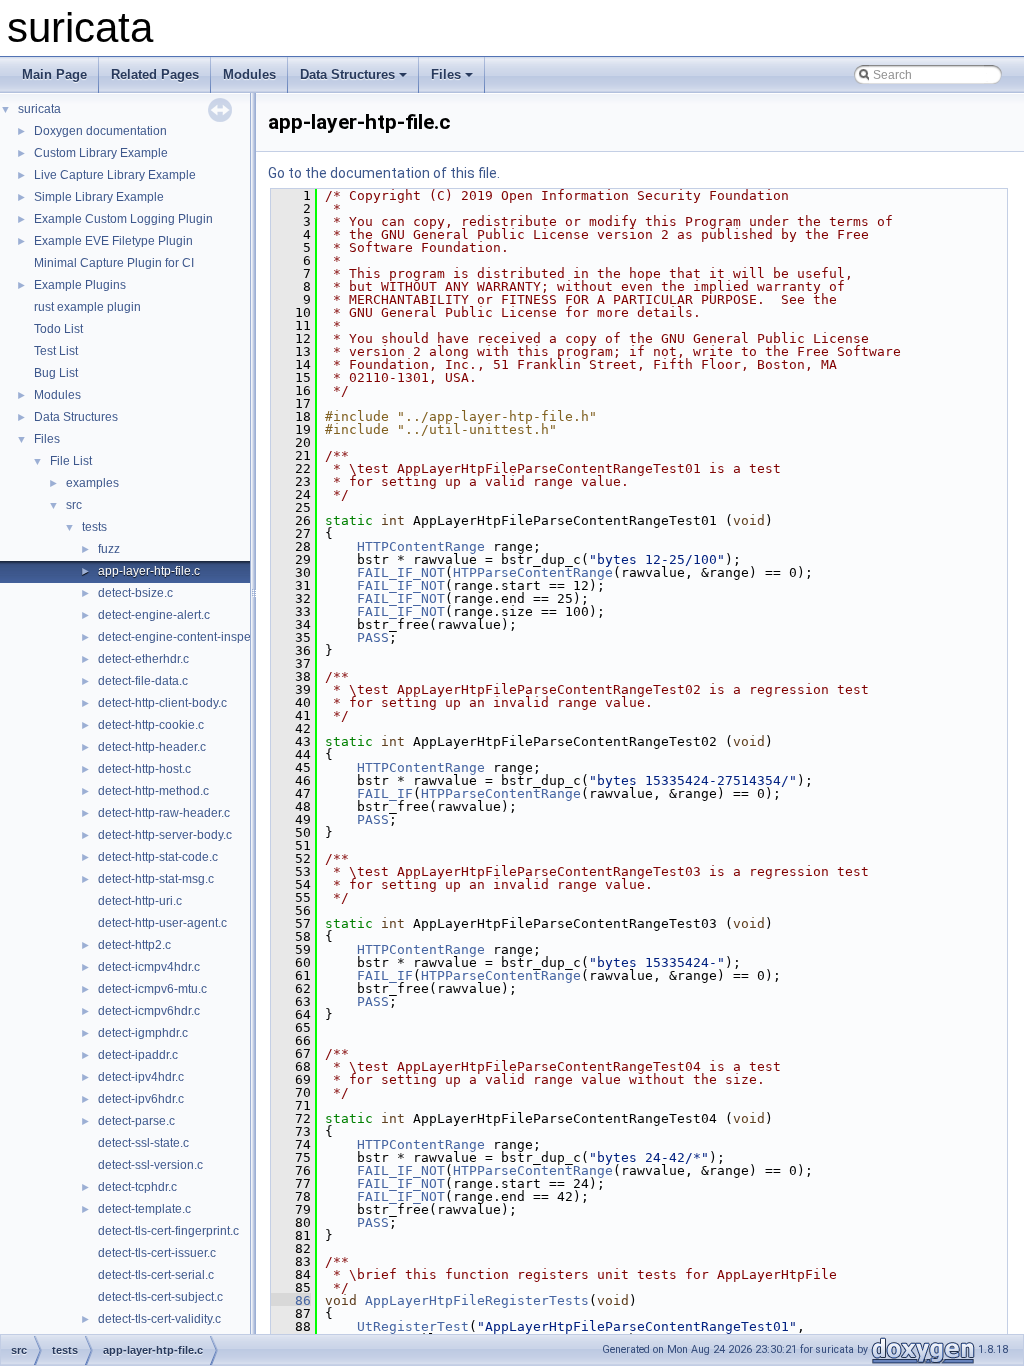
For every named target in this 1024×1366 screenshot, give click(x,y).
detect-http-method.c (153, 791)
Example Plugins (80, 285)
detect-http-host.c (144, 769)
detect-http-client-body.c (162, 703)
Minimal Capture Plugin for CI (114, 263)
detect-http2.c (134, 945)
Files (446, 74)
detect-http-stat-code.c (158, 857)
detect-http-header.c (152, 747)
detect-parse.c (136, 1121)
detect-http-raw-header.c (164, 813)
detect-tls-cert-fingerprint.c (168, 1231)
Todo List (58, 329)
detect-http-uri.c (140, 901)
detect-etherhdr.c (143, 659)
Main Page (54, 74)
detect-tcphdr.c (137, 1187)
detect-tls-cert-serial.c (156, 1275)
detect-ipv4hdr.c (141, 1077)
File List (71, 461)
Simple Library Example (99, 197)
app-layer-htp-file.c (149, 571)
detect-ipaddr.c (138, 1055)
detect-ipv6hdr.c (141, 1099)
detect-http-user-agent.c (162, 923)
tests (94, 527)
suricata (39, 109)
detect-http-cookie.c (151, 725)
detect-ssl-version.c (150, 1165)
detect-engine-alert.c (154, 615)
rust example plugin (87, 307)
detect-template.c (144, 1209)
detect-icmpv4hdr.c (149, 967)
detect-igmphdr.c (143, 1033)
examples (92, 483)
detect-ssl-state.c (143, 1143)
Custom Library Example (101, 153)
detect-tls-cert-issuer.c (157, 1253)
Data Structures (347, 74)
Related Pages (155, 74)
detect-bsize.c (135, 593)
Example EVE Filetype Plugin (113, 241)
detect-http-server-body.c (165, 835)
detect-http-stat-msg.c (156, 879)
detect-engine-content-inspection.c (192, 637)
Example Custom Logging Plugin (123, 219)
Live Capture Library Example (115, 175)
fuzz (109, 549)
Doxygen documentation (100, 131)
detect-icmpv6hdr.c (149, 1011)
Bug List (56, 373)
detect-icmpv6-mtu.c (152, 989)
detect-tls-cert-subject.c (160, 1297)
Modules (249, 74)
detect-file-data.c (143, 681)
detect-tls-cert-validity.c (159, 1319)
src (74, 505)
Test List (56, 351)
